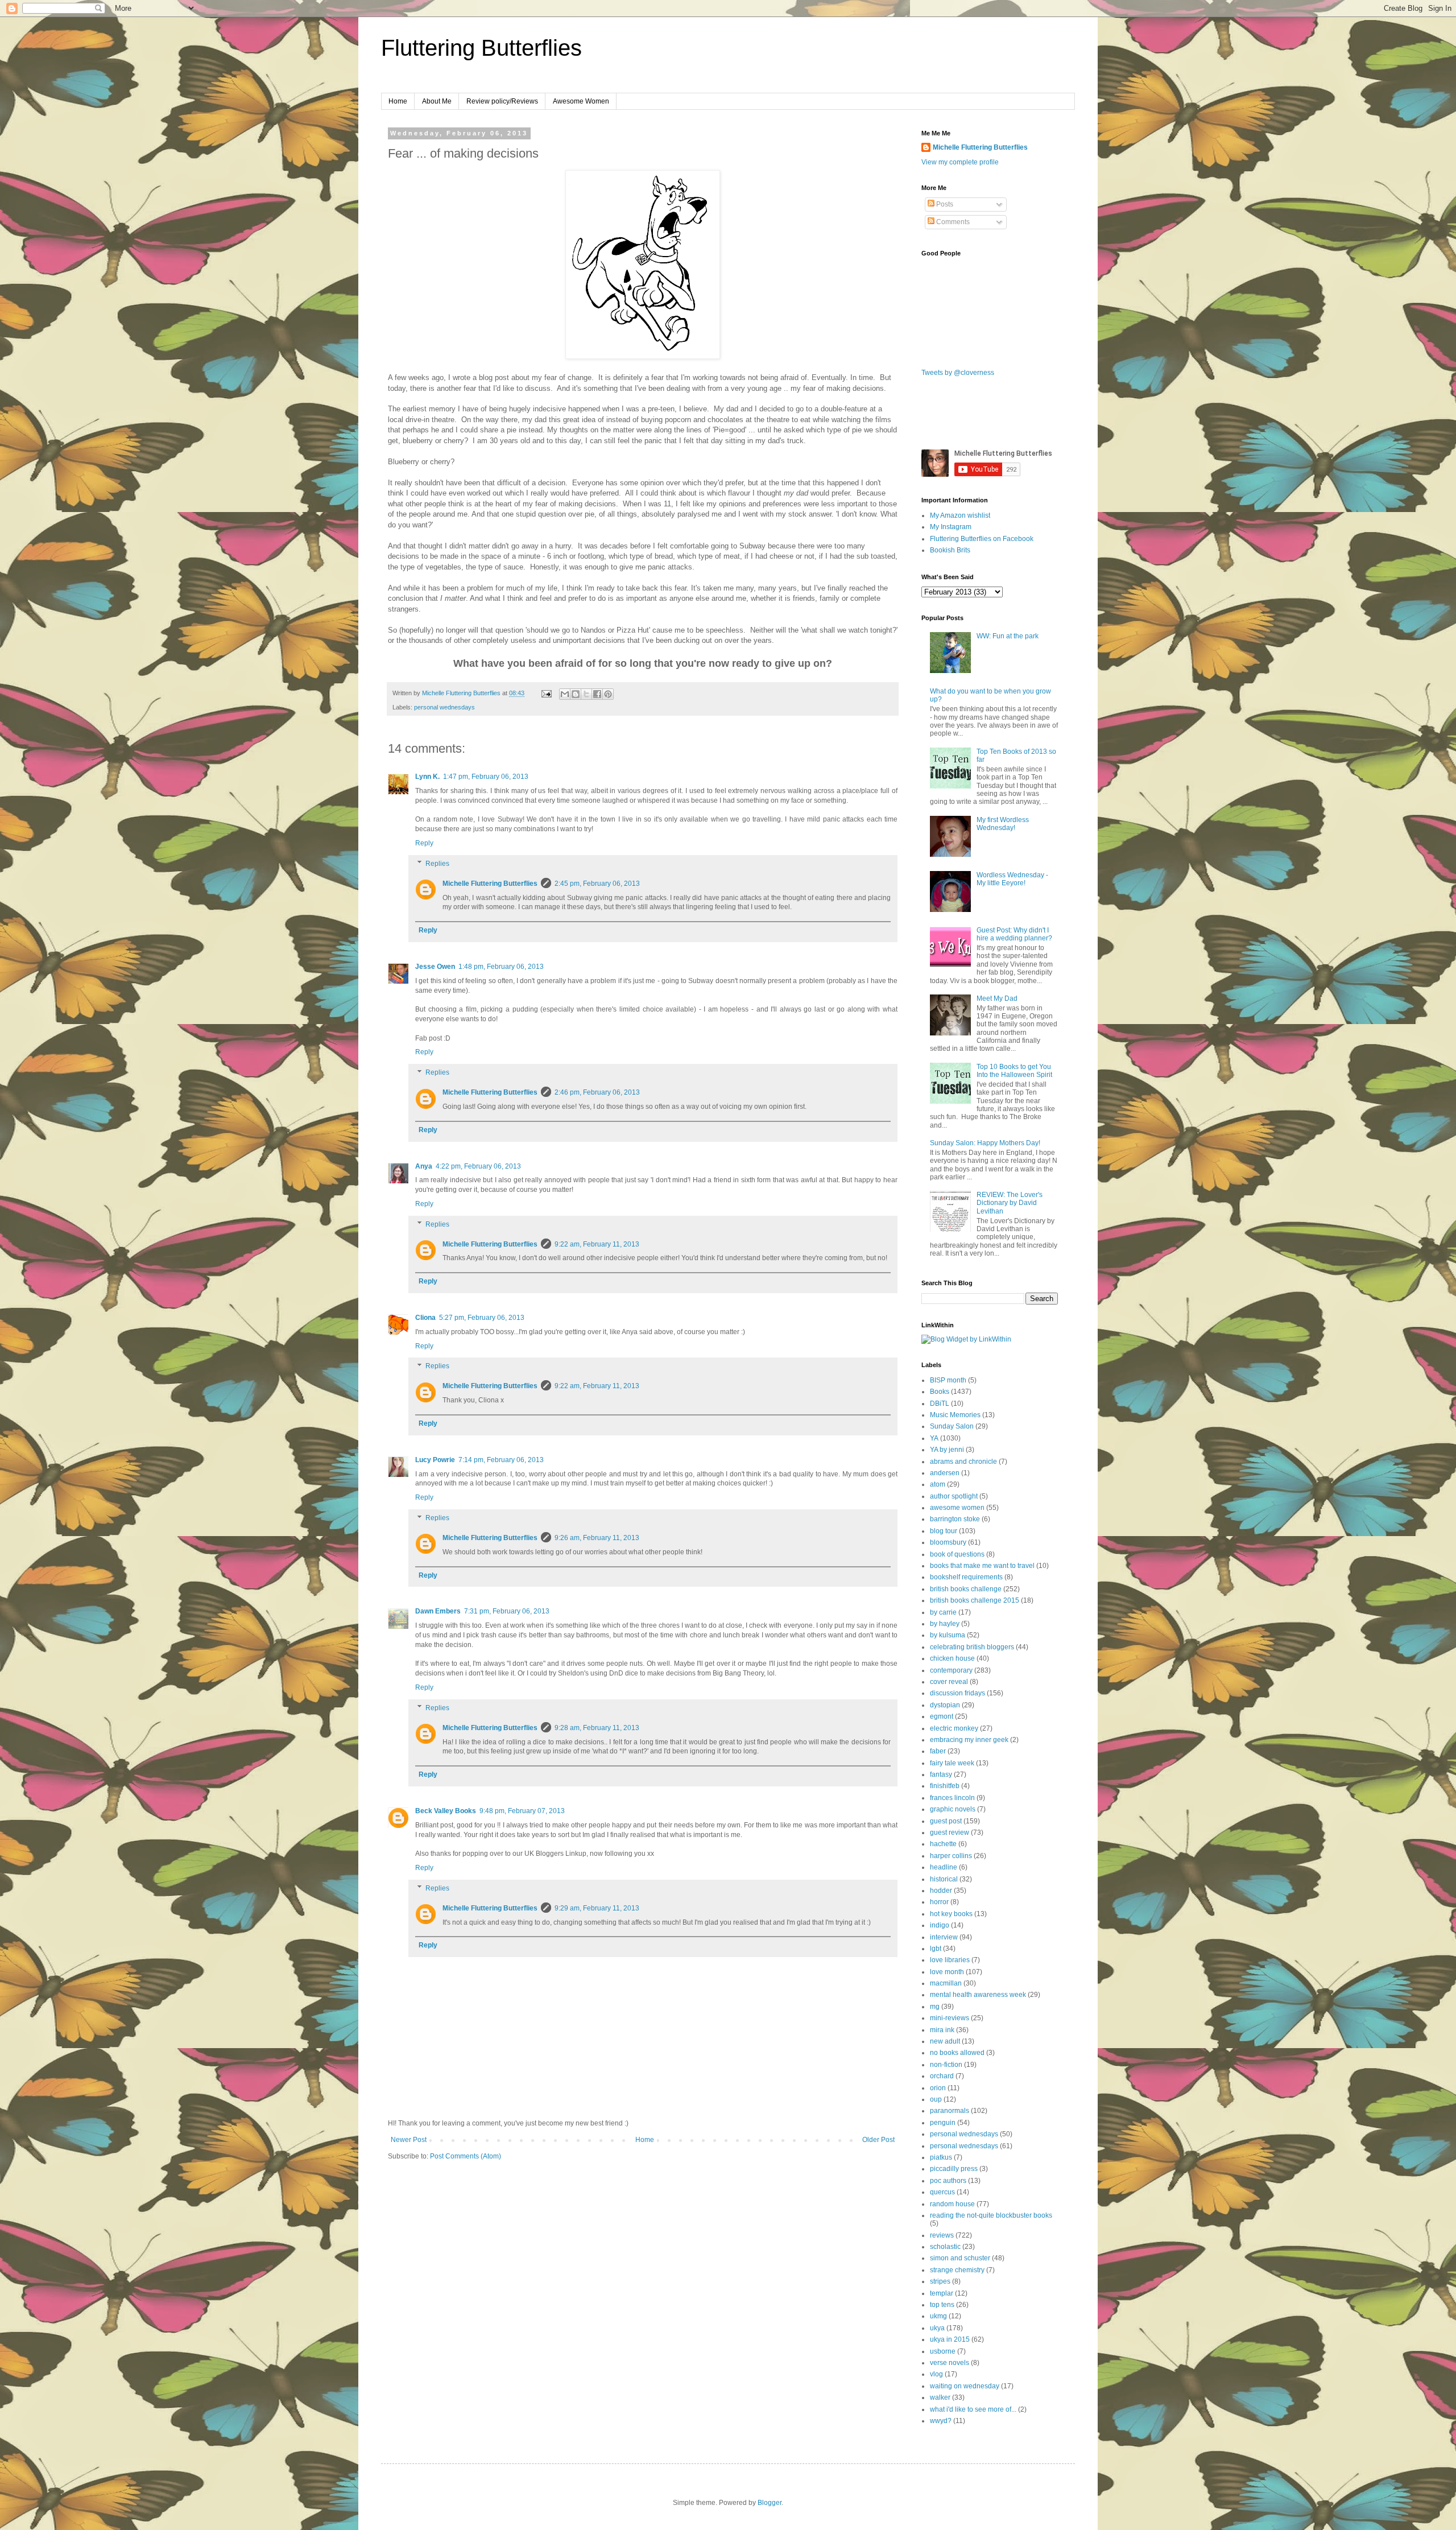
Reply (424, 843)
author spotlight (954, 1496)
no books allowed (957, 2053)
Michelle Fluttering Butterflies (490, 884)
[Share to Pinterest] (608, 694)
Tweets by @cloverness (958, 373)
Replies (437, 864)
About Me (437, 101)
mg (935, 2007)
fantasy (941, 1774)
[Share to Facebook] (597, 694)
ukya (937, 2328)
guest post (946, 1821)
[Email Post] (546, 693)
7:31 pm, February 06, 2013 (507, 1611)
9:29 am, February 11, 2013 (597, 1908)
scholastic (945, 2247)
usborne (943, 2351)
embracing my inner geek (969, 1740)
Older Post (878, 2140)
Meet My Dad (997, 998)
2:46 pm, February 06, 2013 (597, 1092)
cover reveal (949, 1682)
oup (936, 2099)
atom (938, 1484)
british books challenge (966, 1589)
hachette (943, 1844)
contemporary (951, 1670)
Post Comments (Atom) (466, 2156)
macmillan (946, 1983)
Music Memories (955, 1415)
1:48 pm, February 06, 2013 (501, 967)
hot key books (951, 1914)
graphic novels (953, 1809)
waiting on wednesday (965, 2386)
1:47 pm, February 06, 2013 (486, 777)
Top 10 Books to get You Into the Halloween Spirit (1014, 1071)
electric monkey (954, 1728)
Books (940, 1392)
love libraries (950, 1960)
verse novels (950, 2363)
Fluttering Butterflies (481, 48)
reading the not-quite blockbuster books (991, 2215)
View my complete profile (960, 162)
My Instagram (951, 527)
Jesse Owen (435, 967)
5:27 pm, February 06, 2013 (482, 1318)
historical (944, 1879)
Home (398, 101)
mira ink (942, 2030)
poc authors (948, 2181)
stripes (940, 2281)
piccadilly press (954, 2169)
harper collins (951, 1856)
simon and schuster (960, 2258)
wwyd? (941, 2421)
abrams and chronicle (963, 1462)
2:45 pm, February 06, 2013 (597, 884)
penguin (943, 2123)
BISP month (948, 1380)
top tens (942, 2305)
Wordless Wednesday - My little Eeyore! (1012, 879)
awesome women (957, 1508)
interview (944, 1937)
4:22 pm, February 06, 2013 (478, 1166)
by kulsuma (948, 1635)
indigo (940, 1925)
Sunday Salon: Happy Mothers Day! (985, 1143)
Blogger (770, 2503)
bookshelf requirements (966, 1577)
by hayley (945, 1624)
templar (942, 2293)
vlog (936, 2374)
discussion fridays (957, 1693)
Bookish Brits (950, 550)
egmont (942, 1716)
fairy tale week (952, 1763)
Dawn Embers (438, 1611)
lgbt (936, 1949)
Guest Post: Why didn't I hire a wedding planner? (1014, 934)
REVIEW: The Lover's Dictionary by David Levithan (1010, 1203)
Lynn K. (427, 777)
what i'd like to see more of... (973, 2409)
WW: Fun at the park (1008, 636)
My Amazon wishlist (960, 515)
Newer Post (409, 2140)
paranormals (950, 2111)
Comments (952, 222)
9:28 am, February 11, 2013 (597, 1728)
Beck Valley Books (446, 1811)
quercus (942, 2192)
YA (934, 1438)
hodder (941, 1891)
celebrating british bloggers (972, 1647)
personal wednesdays (444, 707)
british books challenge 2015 (975, 1600)
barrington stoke (955, 1519)
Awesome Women (581, 101)
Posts (944, 204)
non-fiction (946, 2065)
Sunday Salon (952, 1426)
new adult (945, 2041)
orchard (942, 2076)
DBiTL (940, 1404)
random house (952, 2204)
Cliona (425, 1318)
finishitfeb (945, 1786)
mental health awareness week (978, 1995)
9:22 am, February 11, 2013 (597, 1244)
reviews (942, 2235)
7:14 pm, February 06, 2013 (501, 1460)
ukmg (938, 2316)
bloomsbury (948, 1542)
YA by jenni (947, 1450)
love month (947, 1972)
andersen (945, 1473)
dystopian (945, 1705)
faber (938, 1751)
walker (940, 2397)
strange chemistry (957, 2270)
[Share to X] (586, 694)
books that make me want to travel (982, 1566)
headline (944, 1867)
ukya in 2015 (950, 2339)
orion (938, 2088)
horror (939, 1902)
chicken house (952, 1658)
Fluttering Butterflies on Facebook (982, 539)
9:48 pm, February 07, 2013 (522, 1811)
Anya (424, 1166)
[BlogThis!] (576, 694)
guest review (950, 1833)
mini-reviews (950, 2018)
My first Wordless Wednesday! (1003, 824)
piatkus (941, 2157)
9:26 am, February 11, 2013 (597, 1538)
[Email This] (565, 694)
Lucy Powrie (435, 1460)
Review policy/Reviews (502, 101)
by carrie (943, 1612)
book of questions (957, 1554)
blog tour (944, 1531)
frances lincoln (952, 1798)
